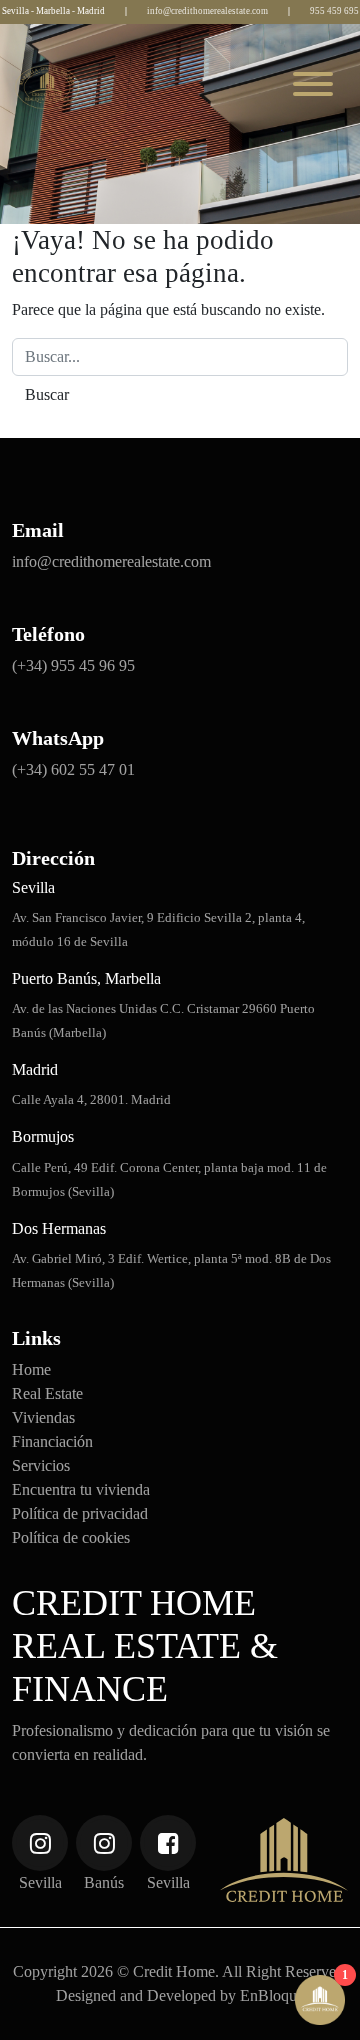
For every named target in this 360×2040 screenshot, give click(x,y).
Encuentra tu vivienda (81, 1489)
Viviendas (43, 1417)
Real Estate (47, 1393)
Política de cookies (71, 1537)
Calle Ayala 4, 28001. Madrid (91, 1099)
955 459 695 (334, 11)
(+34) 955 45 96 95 (73, 665)
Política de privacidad (80, 1513)
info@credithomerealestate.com (207, 11)
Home (31, 1369)
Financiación (52, 1441)
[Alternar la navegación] (313, 87)
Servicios (41, 1465)
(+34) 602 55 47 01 (73, 769)
